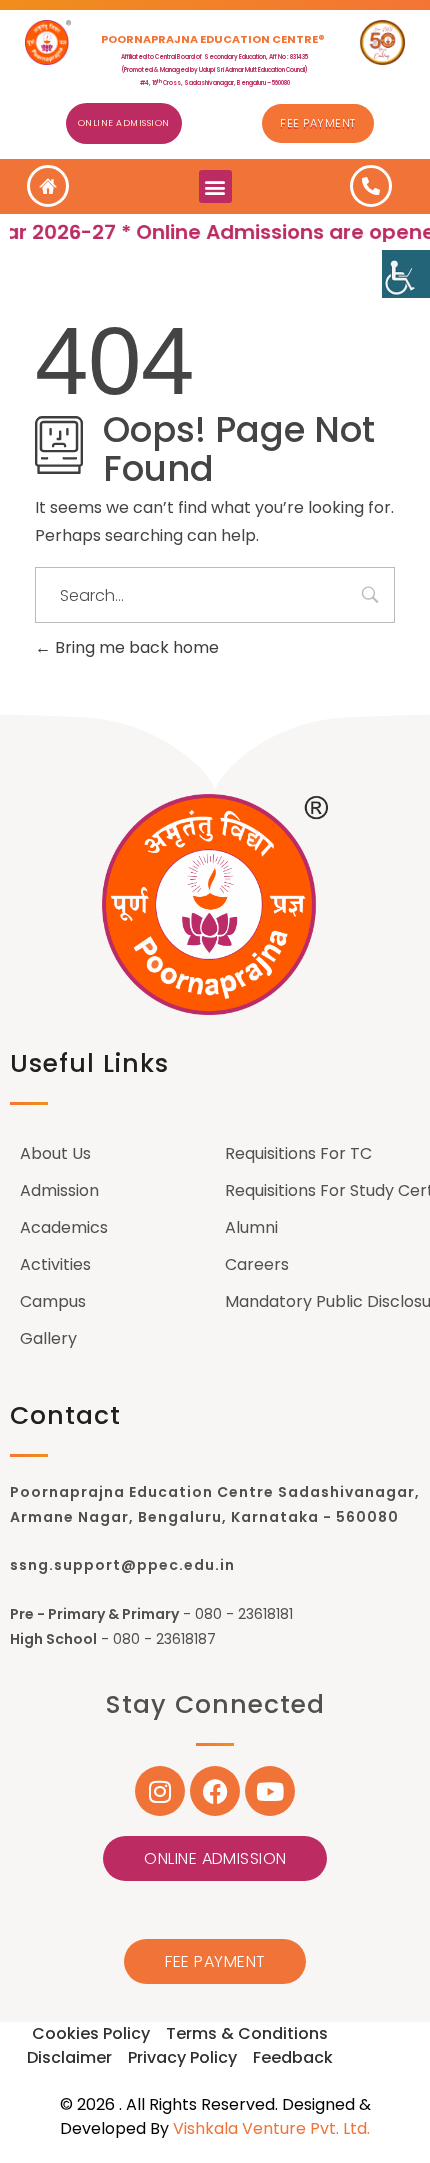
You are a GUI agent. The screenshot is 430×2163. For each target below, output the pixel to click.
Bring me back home (135, 647)
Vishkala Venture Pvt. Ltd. (271, 2128)
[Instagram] (160, 1791)
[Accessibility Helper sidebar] (406, 274)
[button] (215, 186)
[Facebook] (215, 1791)
